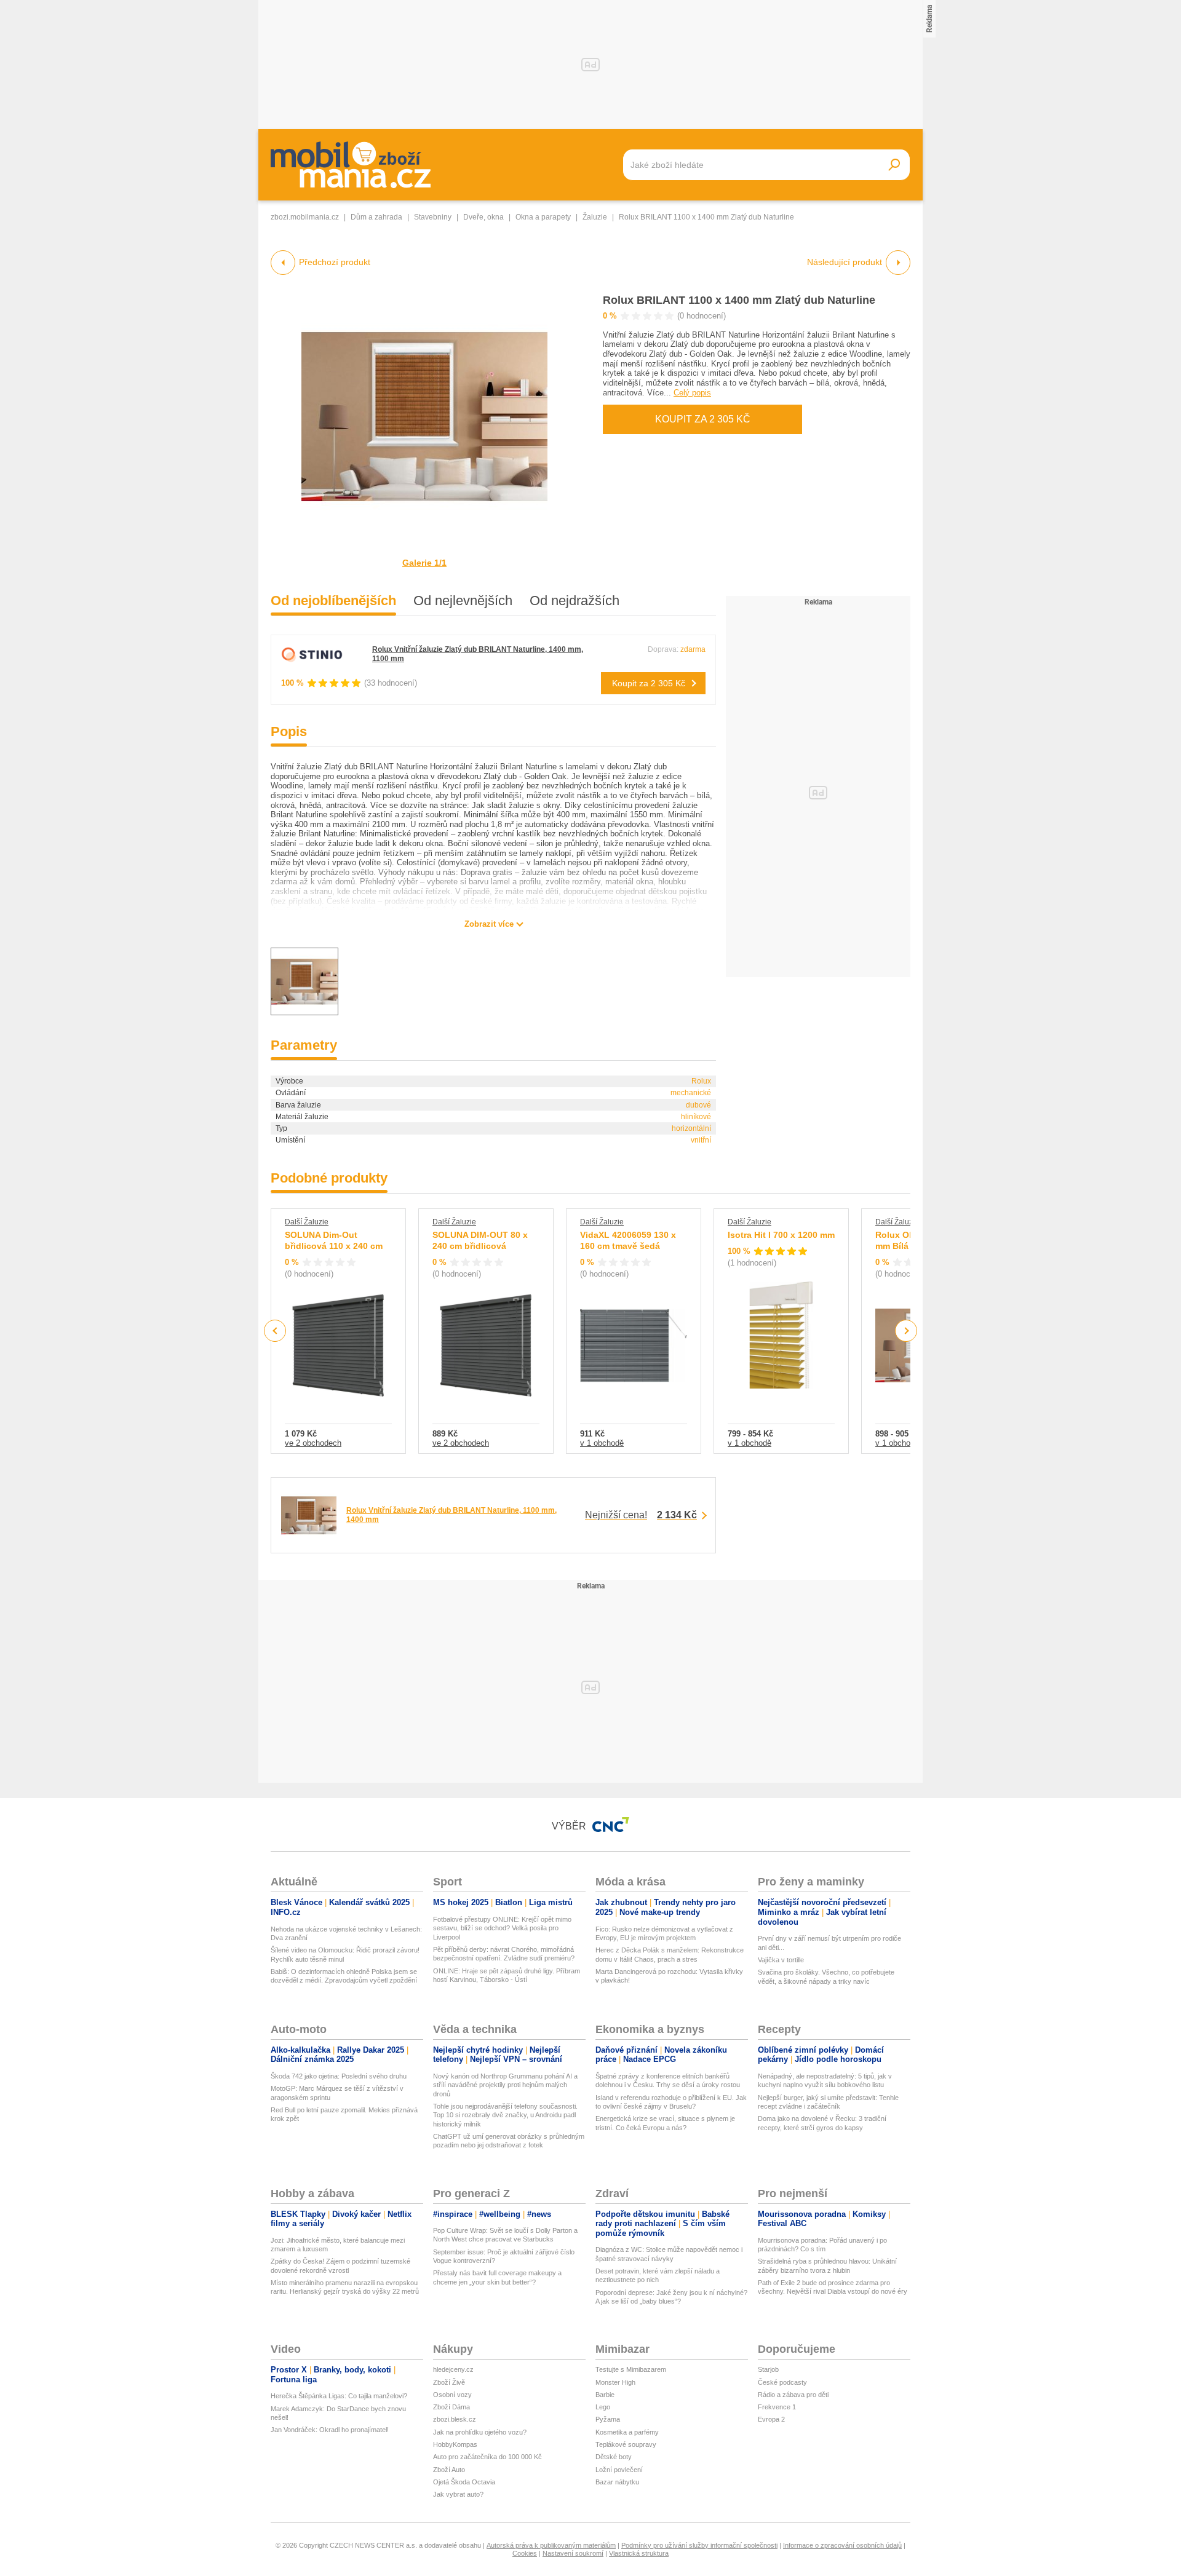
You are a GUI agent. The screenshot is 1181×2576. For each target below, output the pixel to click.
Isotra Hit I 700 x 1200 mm (781, 1235)
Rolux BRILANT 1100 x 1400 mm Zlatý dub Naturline (739, 300)
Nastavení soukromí (573, 2553)
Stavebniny (433, 217)
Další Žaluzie (307, 1222)
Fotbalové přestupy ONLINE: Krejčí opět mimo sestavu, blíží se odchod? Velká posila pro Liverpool (502, 1928)
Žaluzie (595, 217)
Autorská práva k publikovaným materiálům (551, 2545)
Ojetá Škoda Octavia (464, 2482)
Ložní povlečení (619, 2470)
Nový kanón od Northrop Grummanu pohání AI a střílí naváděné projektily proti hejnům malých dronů (505, 2085)
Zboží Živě (449, 2382)
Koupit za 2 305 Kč (703, 419)
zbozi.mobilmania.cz (305, 217)
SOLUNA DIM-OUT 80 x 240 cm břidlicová (480, 1240)
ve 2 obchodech (313, 1443)
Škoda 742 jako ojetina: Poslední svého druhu (339, 2076)
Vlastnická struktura (639, 2553)
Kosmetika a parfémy (627, 2432)
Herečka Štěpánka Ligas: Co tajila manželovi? (339, 2396)
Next (906, 1331)
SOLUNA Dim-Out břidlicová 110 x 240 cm (334, 1240)
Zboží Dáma (451, 2407)
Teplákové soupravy (626, 2444)
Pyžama (608, 2419)
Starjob (768, 2369)
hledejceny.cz (453, 2369)
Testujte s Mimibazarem (631, 2369)
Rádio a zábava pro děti (793, 2395)
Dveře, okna (483, 217)
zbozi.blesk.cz (455, 2419)
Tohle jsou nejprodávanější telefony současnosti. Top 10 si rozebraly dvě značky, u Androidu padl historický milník (505, 2115)
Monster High (615, 2382)
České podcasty (782, 2382)
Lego (603, 2407)
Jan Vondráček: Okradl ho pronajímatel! (330, 2430)
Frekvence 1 (777, 2407)
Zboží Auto (449, 2470)
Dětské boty (614, 2457)
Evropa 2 (771, 2419)
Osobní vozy (452, 2395)
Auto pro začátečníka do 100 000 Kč (487, 2457)
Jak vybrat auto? (458, 2494)
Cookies (525, 2553)
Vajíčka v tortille (781, 1960)
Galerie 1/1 (424, 563)
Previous (275, 1330)
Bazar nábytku (617, 2482)
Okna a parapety (543, 217)
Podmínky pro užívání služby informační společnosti (699, 2545)
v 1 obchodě (602, 1443)
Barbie (605, 2395)
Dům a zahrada (376, 217)
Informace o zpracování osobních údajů (842, 2545)
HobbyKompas (455, 2444)
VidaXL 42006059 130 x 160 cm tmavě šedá (628, 1240)
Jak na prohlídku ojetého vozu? (480, 2432)
